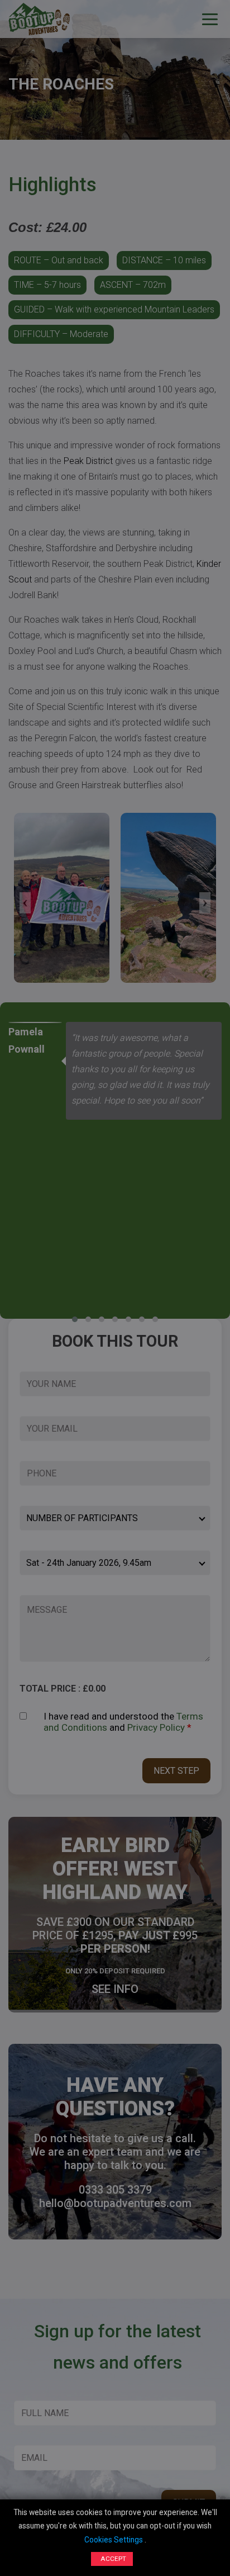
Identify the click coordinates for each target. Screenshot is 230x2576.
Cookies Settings (114, 2540)
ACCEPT (113, 2559)
